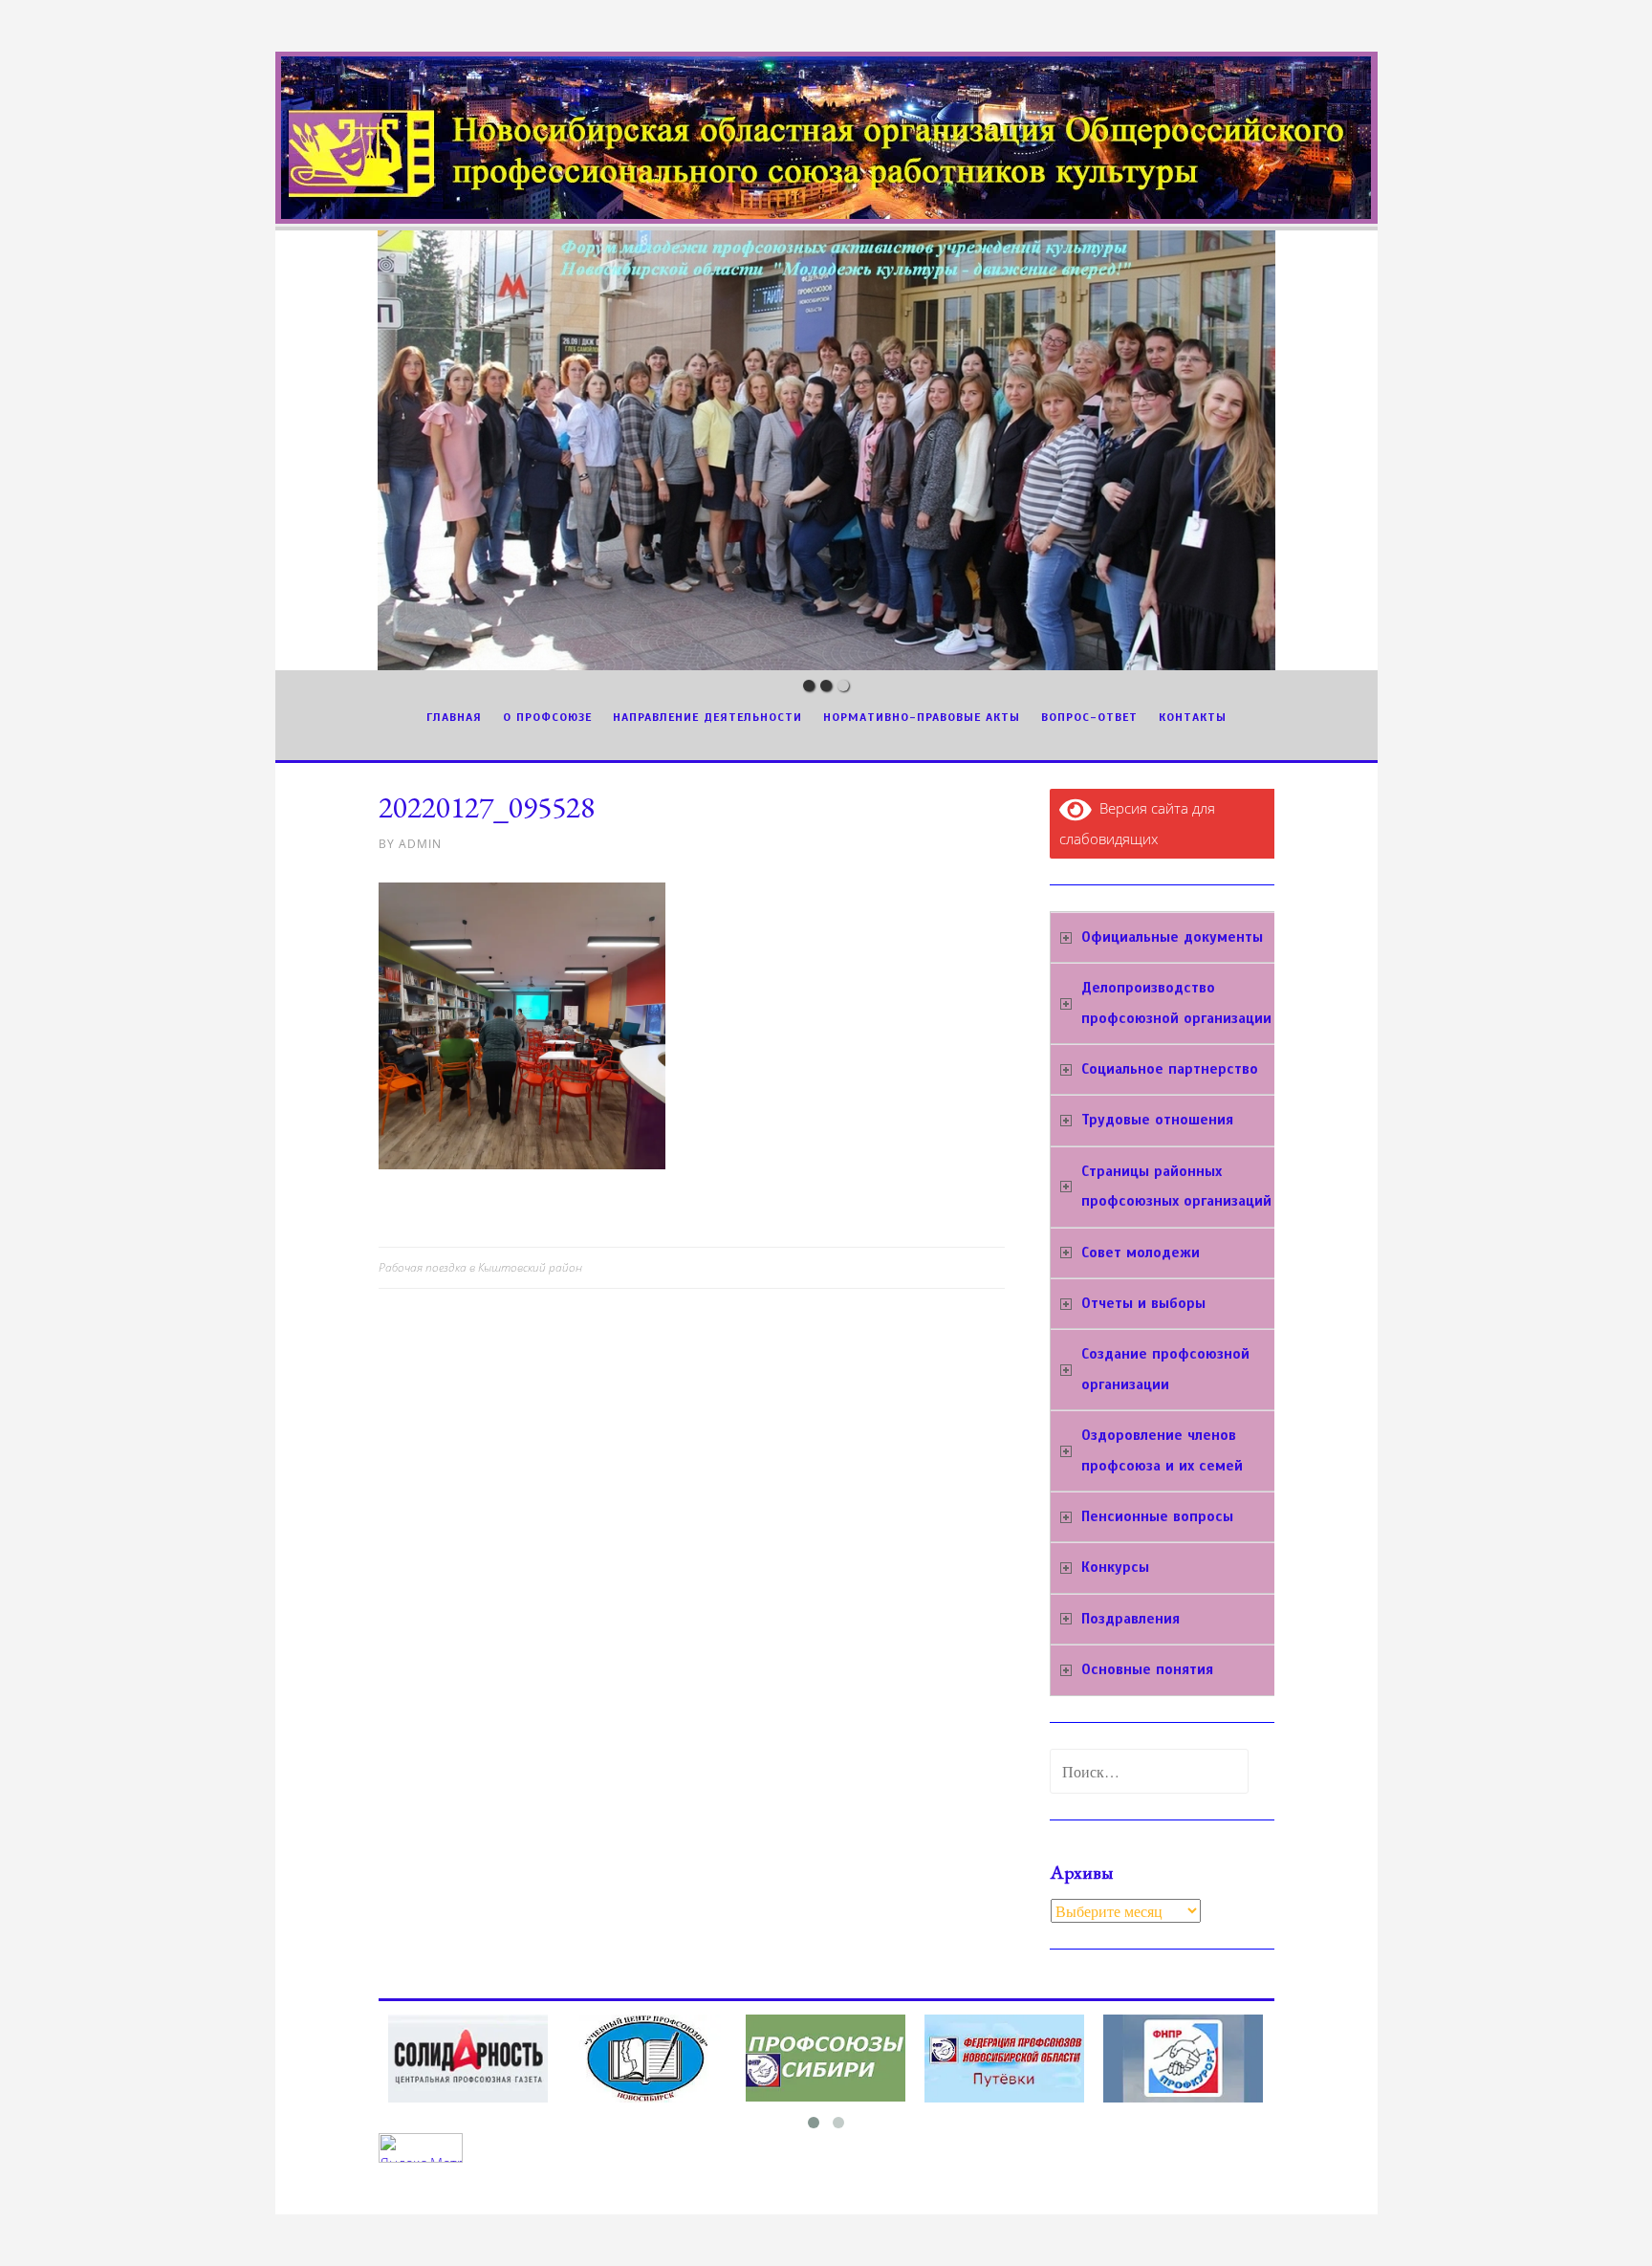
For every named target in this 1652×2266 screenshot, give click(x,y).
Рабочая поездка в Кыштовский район (480, 1267)
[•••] (826, 450)
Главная (454, 717)
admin (420, 844)
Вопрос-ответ (1089, 717)
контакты (1193, 717)
